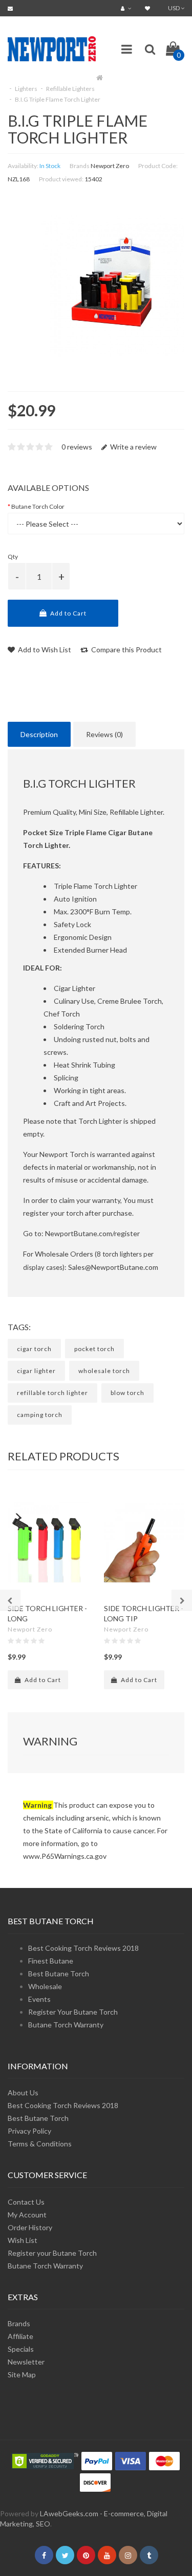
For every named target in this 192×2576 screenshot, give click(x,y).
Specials (21, 2349)
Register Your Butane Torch (73, 2012)
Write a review (133, 447)
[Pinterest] (86, 2555)
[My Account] (127, 8)
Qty (13, 557)
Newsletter (26, 2362)
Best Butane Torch (59, 1974)
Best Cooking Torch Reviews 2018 (83, 1948)
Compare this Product (126, 649)
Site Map (22, 2374)
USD (174, 8)
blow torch (127, 1393)
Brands (19, 2323)
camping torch (40, 1415)
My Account (27, 2215)
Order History (30, 2227)
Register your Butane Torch (52, 2253)
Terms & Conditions (40, 2144)
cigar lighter (36, 1371)
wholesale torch (104, 1371)
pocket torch (94, 1349)
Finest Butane (51, 1961)
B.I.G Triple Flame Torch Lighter (58, 99)
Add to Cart (68, 613)
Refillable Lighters (70, 89)
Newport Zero (110, 166)
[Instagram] (128, 2555)
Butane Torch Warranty (66, 2025)
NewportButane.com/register (92, 1233)
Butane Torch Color (38, 506)
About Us (23, 2093)
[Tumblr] (149, 2555)
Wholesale (45, 1986)
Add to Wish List (44, 649)
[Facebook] (44, 2555)
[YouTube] (107, 2555)
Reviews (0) (104, 734)
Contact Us (26, 2202)
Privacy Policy (29, 2131)
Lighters (26, 89)
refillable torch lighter (52, 1393)
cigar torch (34, 1349)
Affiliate (20, 2336)
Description (39, 734)
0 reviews (77, 447)
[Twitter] (65, 2555)
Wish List (23, 2240)
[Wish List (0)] (149, 8)
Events (39, 1999)
